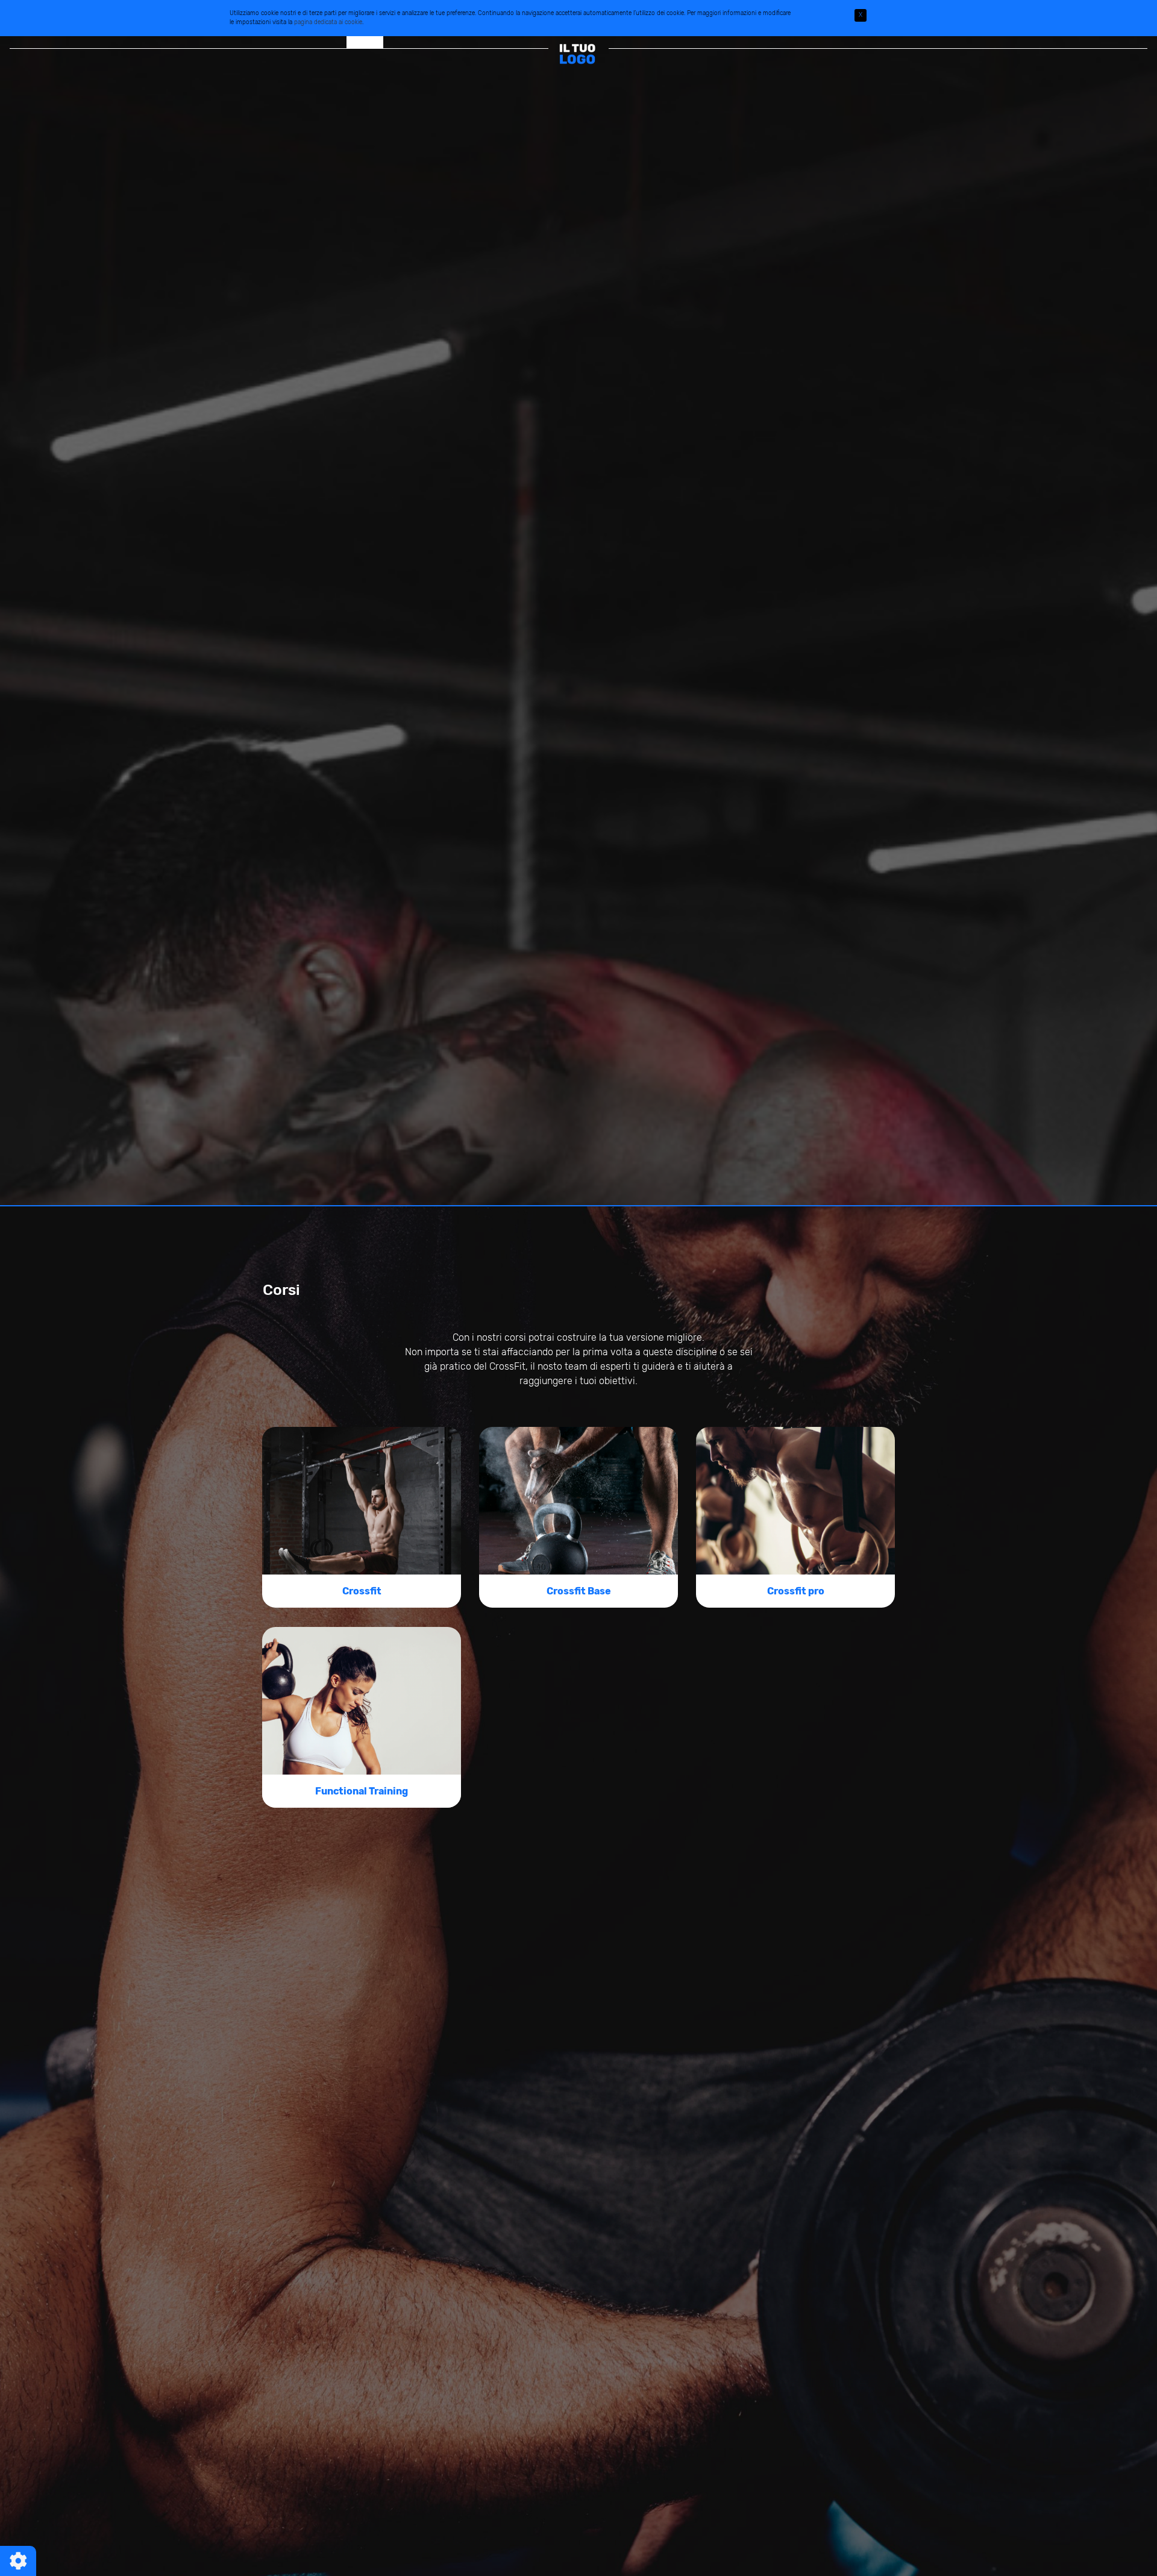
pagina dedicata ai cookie (328, 22)
